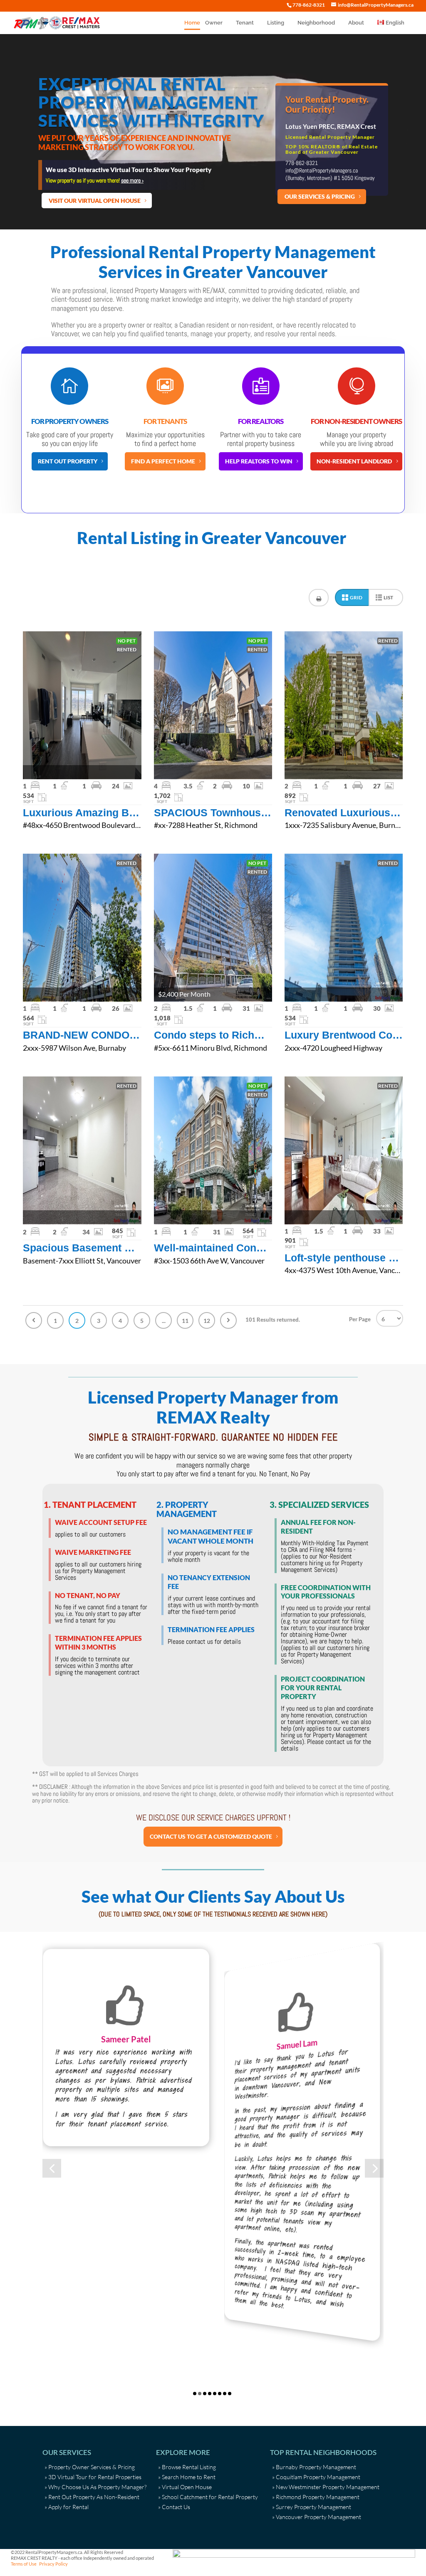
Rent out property (68, 461)
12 (207, 1321)
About (356, 23)
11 (185, 1321)
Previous (34, 1320)
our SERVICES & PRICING (320, 196)
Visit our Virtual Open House (95, 201)
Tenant (245, 23)
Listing (276, 23)
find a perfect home (163, 461)
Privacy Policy (53, 2564)
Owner (214, 23)
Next (228, 1320)
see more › (132, 180)
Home (192, 23)
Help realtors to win (259, 461)
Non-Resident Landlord (354, 461)
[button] (52, 2168)
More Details (82, 705)
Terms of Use (24, 2564)
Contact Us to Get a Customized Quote (211, 1836)
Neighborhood (316, 23)
